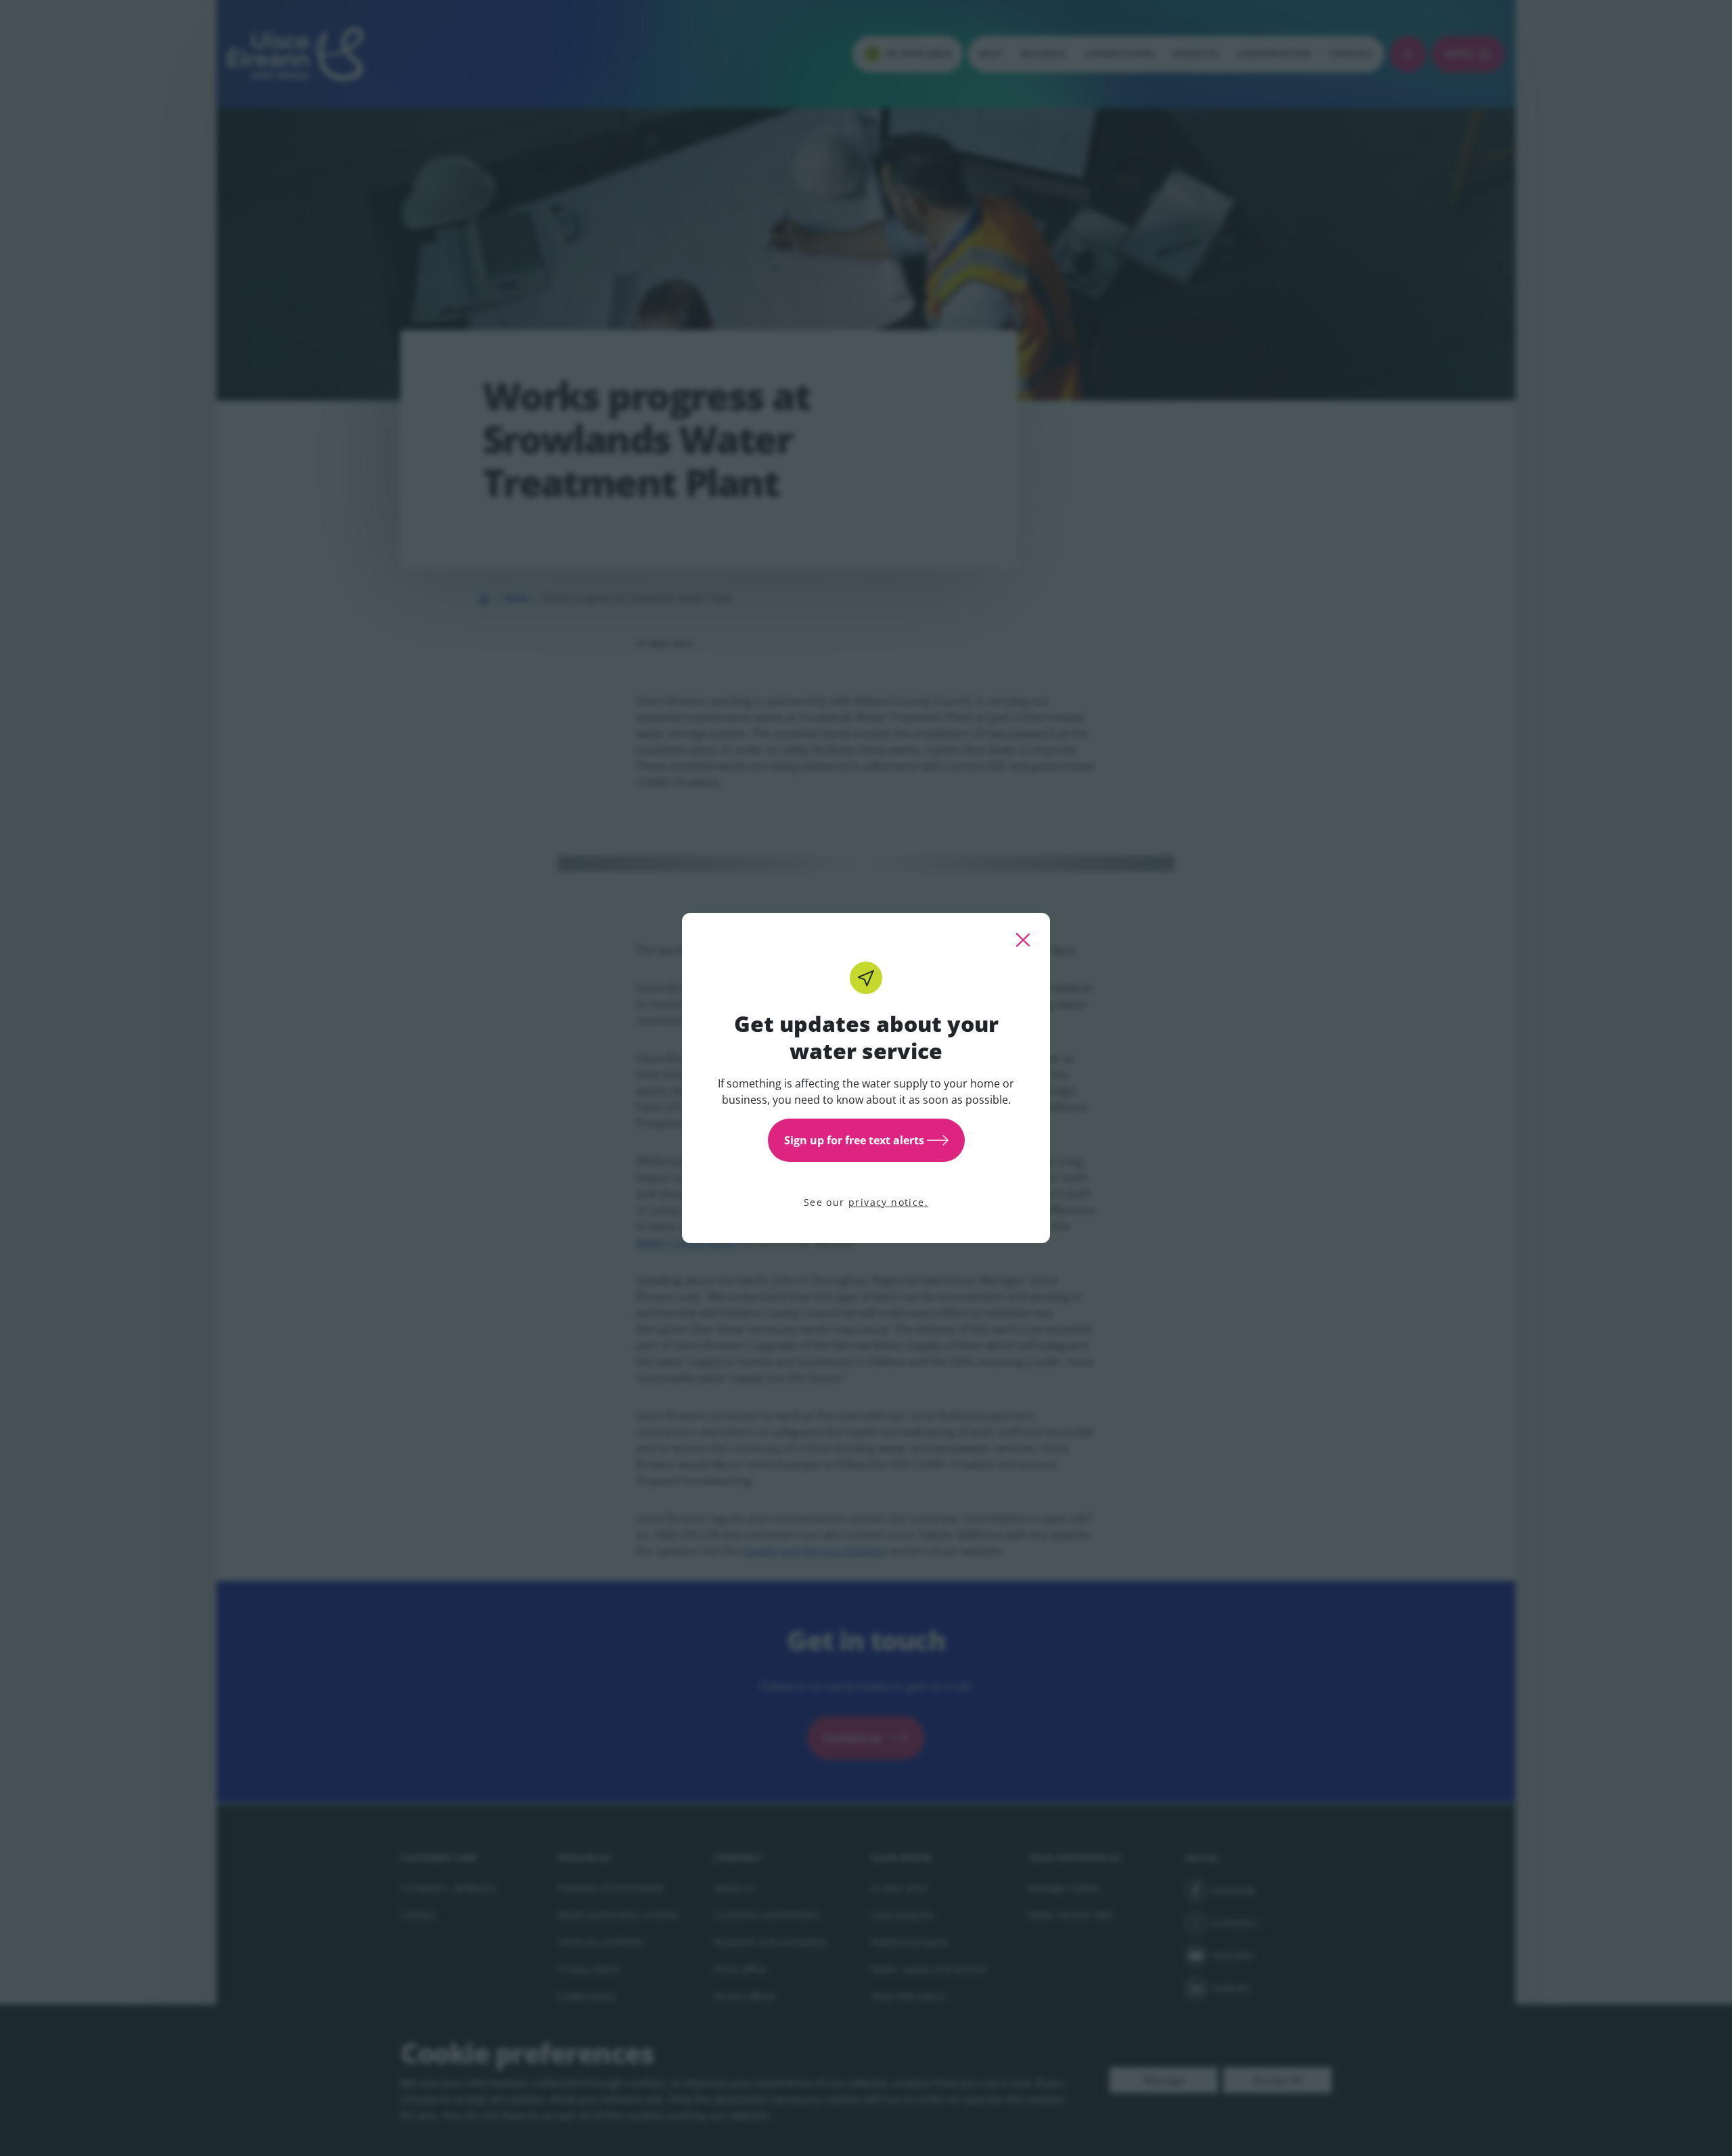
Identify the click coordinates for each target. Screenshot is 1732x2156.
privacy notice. (888, 1202)
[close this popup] (1023, 940)
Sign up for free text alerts (854, 1140)
